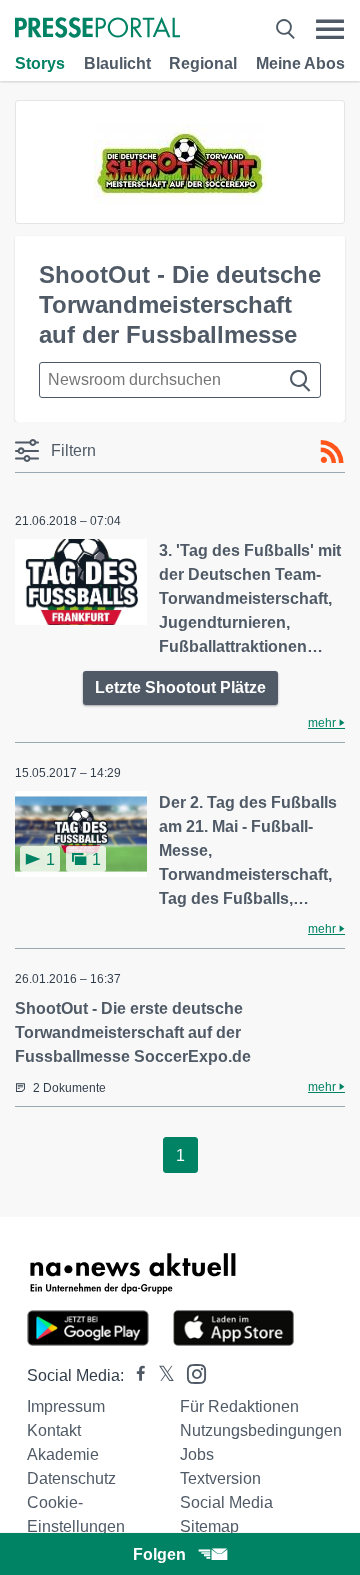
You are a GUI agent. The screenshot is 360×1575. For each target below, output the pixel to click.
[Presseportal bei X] (160, 1375)
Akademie (63, 1454)
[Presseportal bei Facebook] (135, 1375)
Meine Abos (300, 63)
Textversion (220, 1478)
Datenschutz (71, 1478)
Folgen (159, 1554)
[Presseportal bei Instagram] (190, 1372)
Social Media (226, 1502)
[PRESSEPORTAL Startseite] (97, 29)
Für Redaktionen (239, 1406)
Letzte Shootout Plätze (180, 687)
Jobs (197, 1454)
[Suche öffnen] (285, 29)
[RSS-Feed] (332, 452)
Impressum (66, 1406)
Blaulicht (117, 63)
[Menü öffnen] (330, 29)
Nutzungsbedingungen (261, 1430)
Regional (203, 63)
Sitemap (209, 1526)
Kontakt (54, 1430)
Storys (40, 63)
